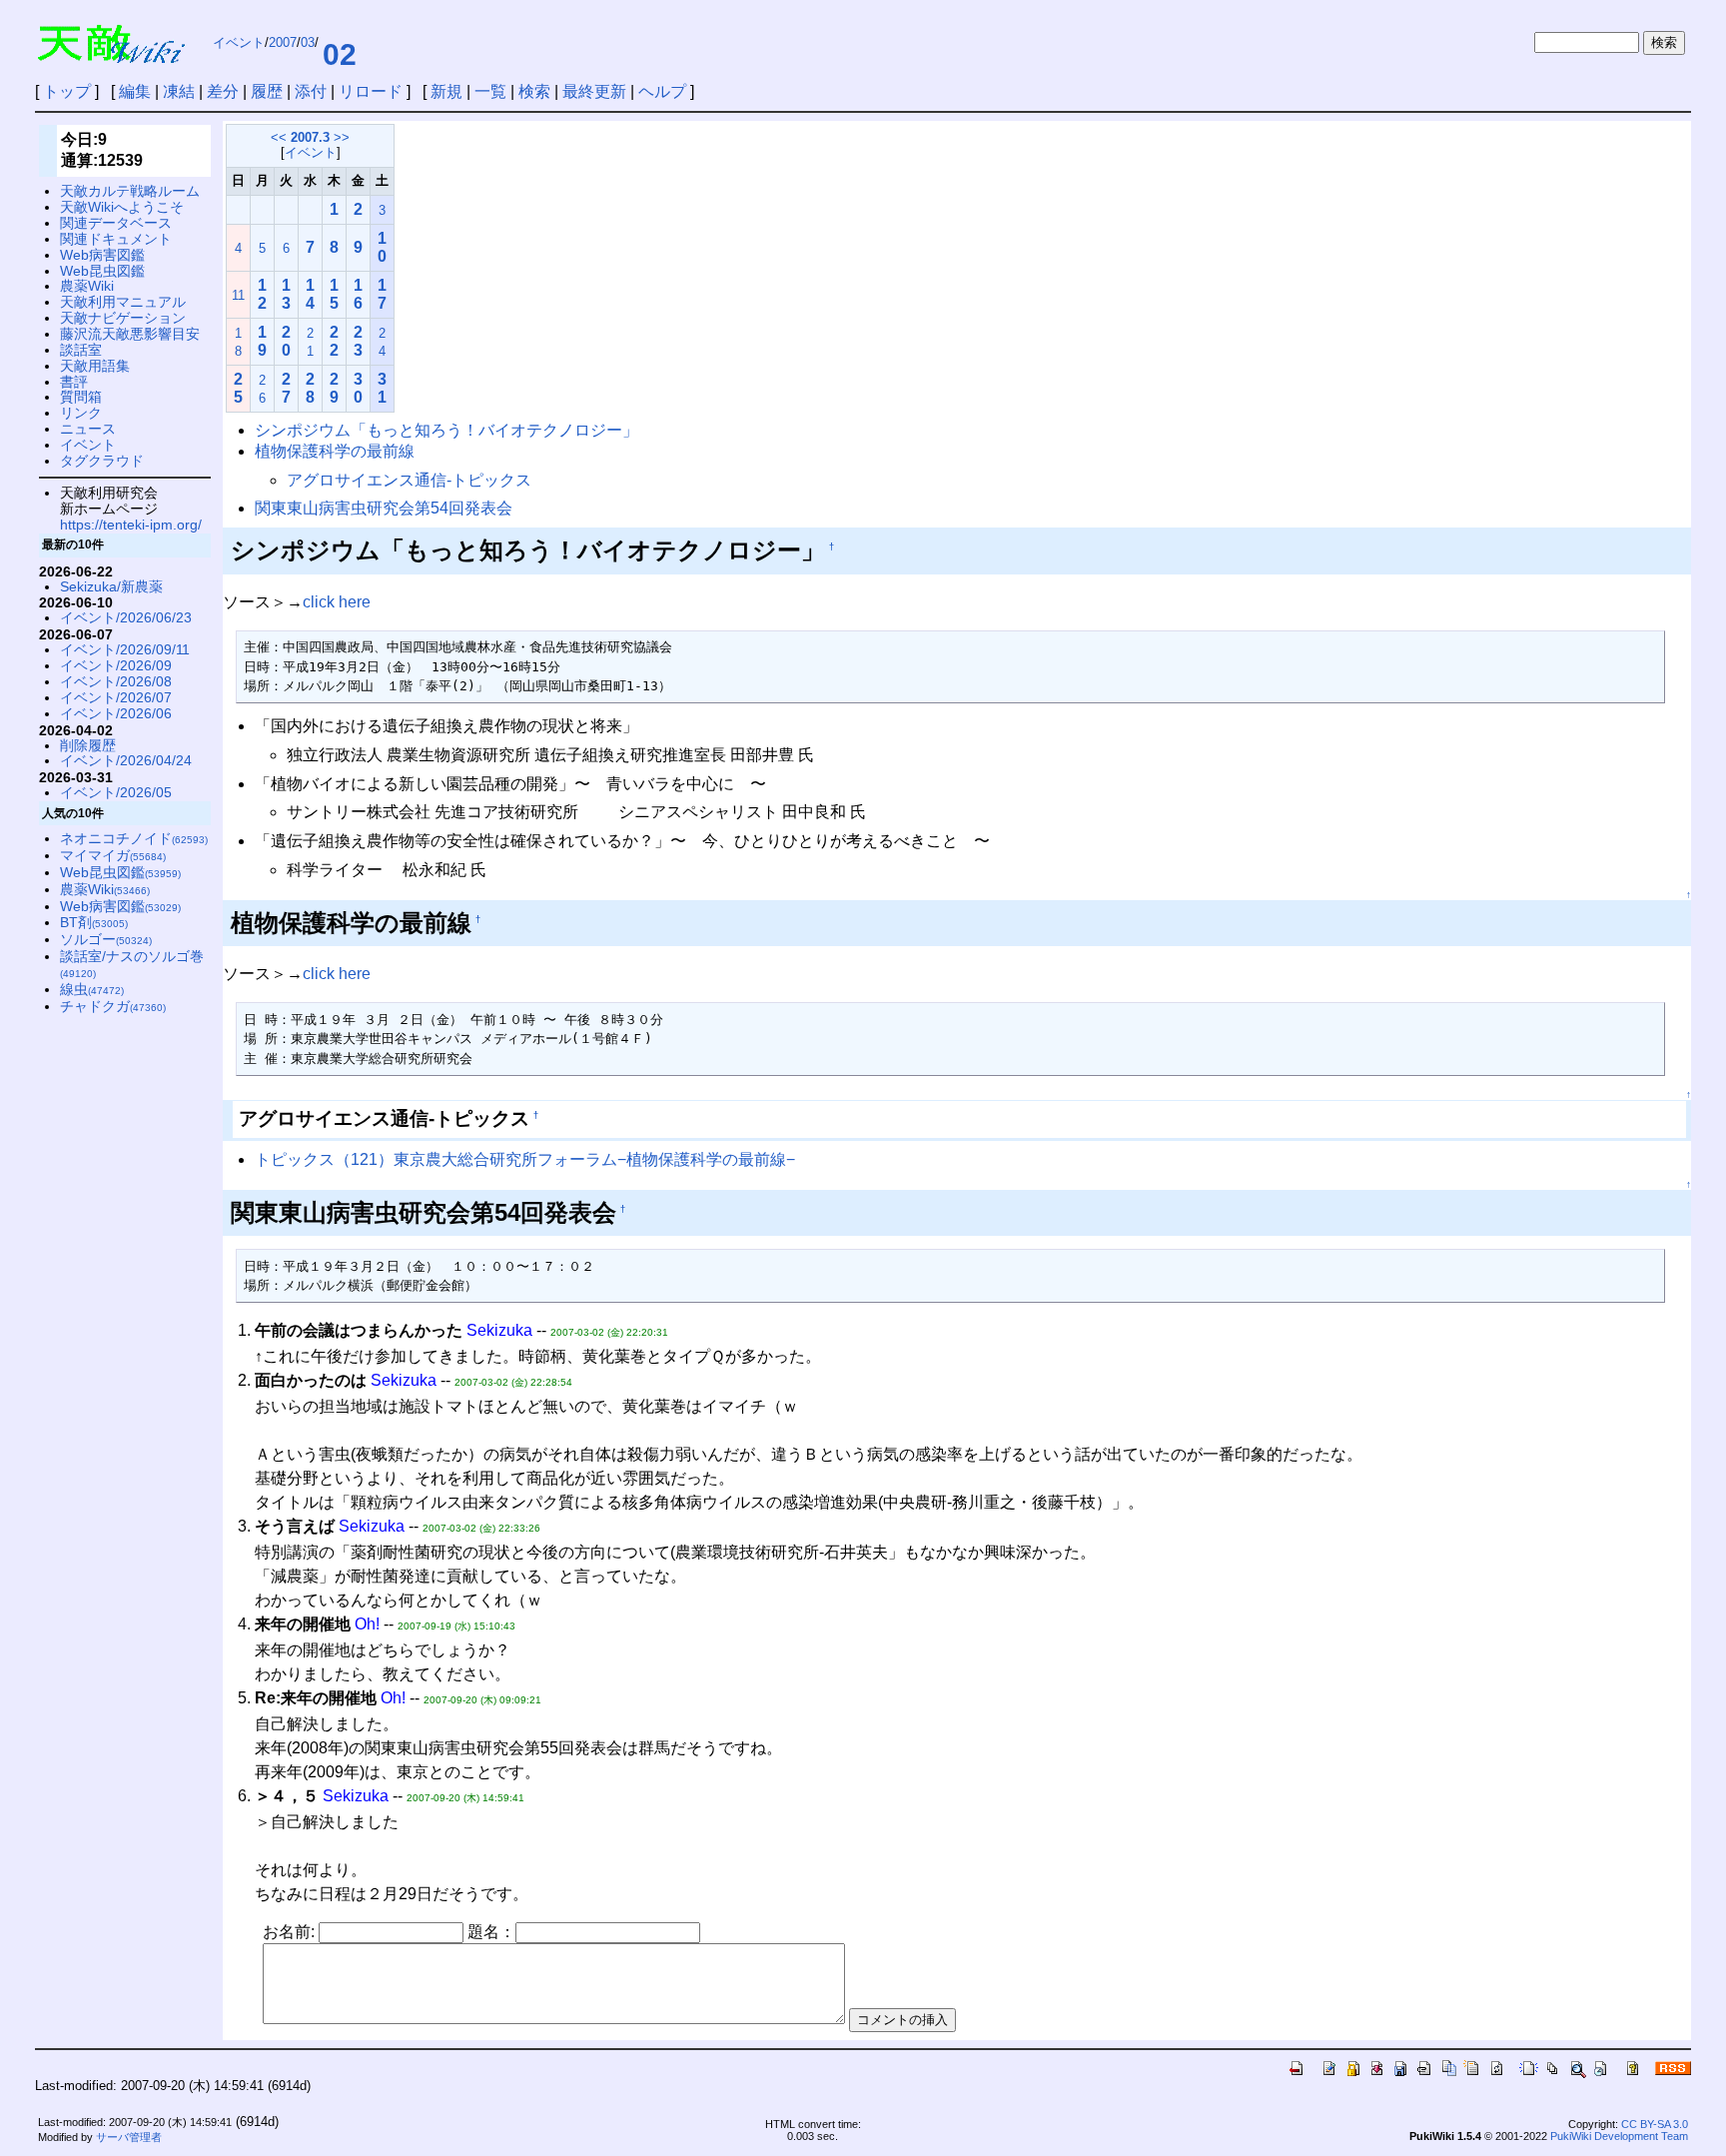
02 (340, 54)
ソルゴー (106, 939)
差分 (223, 91)
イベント (239, 42)
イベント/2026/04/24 (126, 760)
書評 (74, 382)
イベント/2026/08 (116, 681)
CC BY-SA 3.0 (1655, 2124)
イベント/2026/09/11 (125, 649)
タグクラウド (102, 461)
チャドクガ (113, 1006)
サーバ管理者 (129, 2137)
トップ (67, 91)
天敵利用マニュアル (123, 302)
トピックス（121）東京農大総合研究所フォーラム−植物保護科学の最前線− (525, 1159)
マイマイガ (113, 855)
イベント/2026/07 (116, 697)
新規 (446, 91)
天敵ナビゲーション (123, 318)
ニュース (88, 429)
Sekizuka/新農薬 (111, 586)
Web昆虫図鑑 (102, 271)
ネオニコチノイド (134, 838)
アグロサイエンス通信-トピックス (409, 480)
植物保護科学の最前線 (335, 451)
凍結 (179, 91)
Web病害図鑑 (102, 255)
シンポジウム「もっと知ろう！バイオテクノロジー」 (446, 430)
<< (279, 137)
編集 (135, 91)
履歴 (267, 91)
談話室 (81, 350)
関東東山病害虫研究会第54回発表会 (384, 508)
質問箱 (81, 397)
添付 (311, 91)
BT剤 (94, 922)
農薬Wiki (87, 286)
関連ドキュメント (116, 239)
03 (308, 42)
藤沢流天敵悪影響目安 (130, 334)
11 (238, 295)
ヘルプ (662, 91)
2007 (283, 42)
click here (337, 602)
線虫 (92, 989)
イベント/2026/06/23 (126, 617)
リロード (371, 91)
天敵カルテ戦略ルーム (130, 191)
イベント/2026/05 (116, 792)
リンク (81, 413)
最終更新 (594, 91)
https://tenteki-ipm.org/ (131, 525)
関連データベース (116, 223)
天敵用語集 (95, 366)
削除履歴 (88, 745)
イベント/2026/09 (116, 665)
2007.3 (310, 137)
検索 (534, 91)
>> (342, 137)
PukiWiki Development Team (1619, 2136)
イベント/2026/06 (116, 713)
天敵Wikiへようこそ (122, 207)
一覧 (490, 91)
